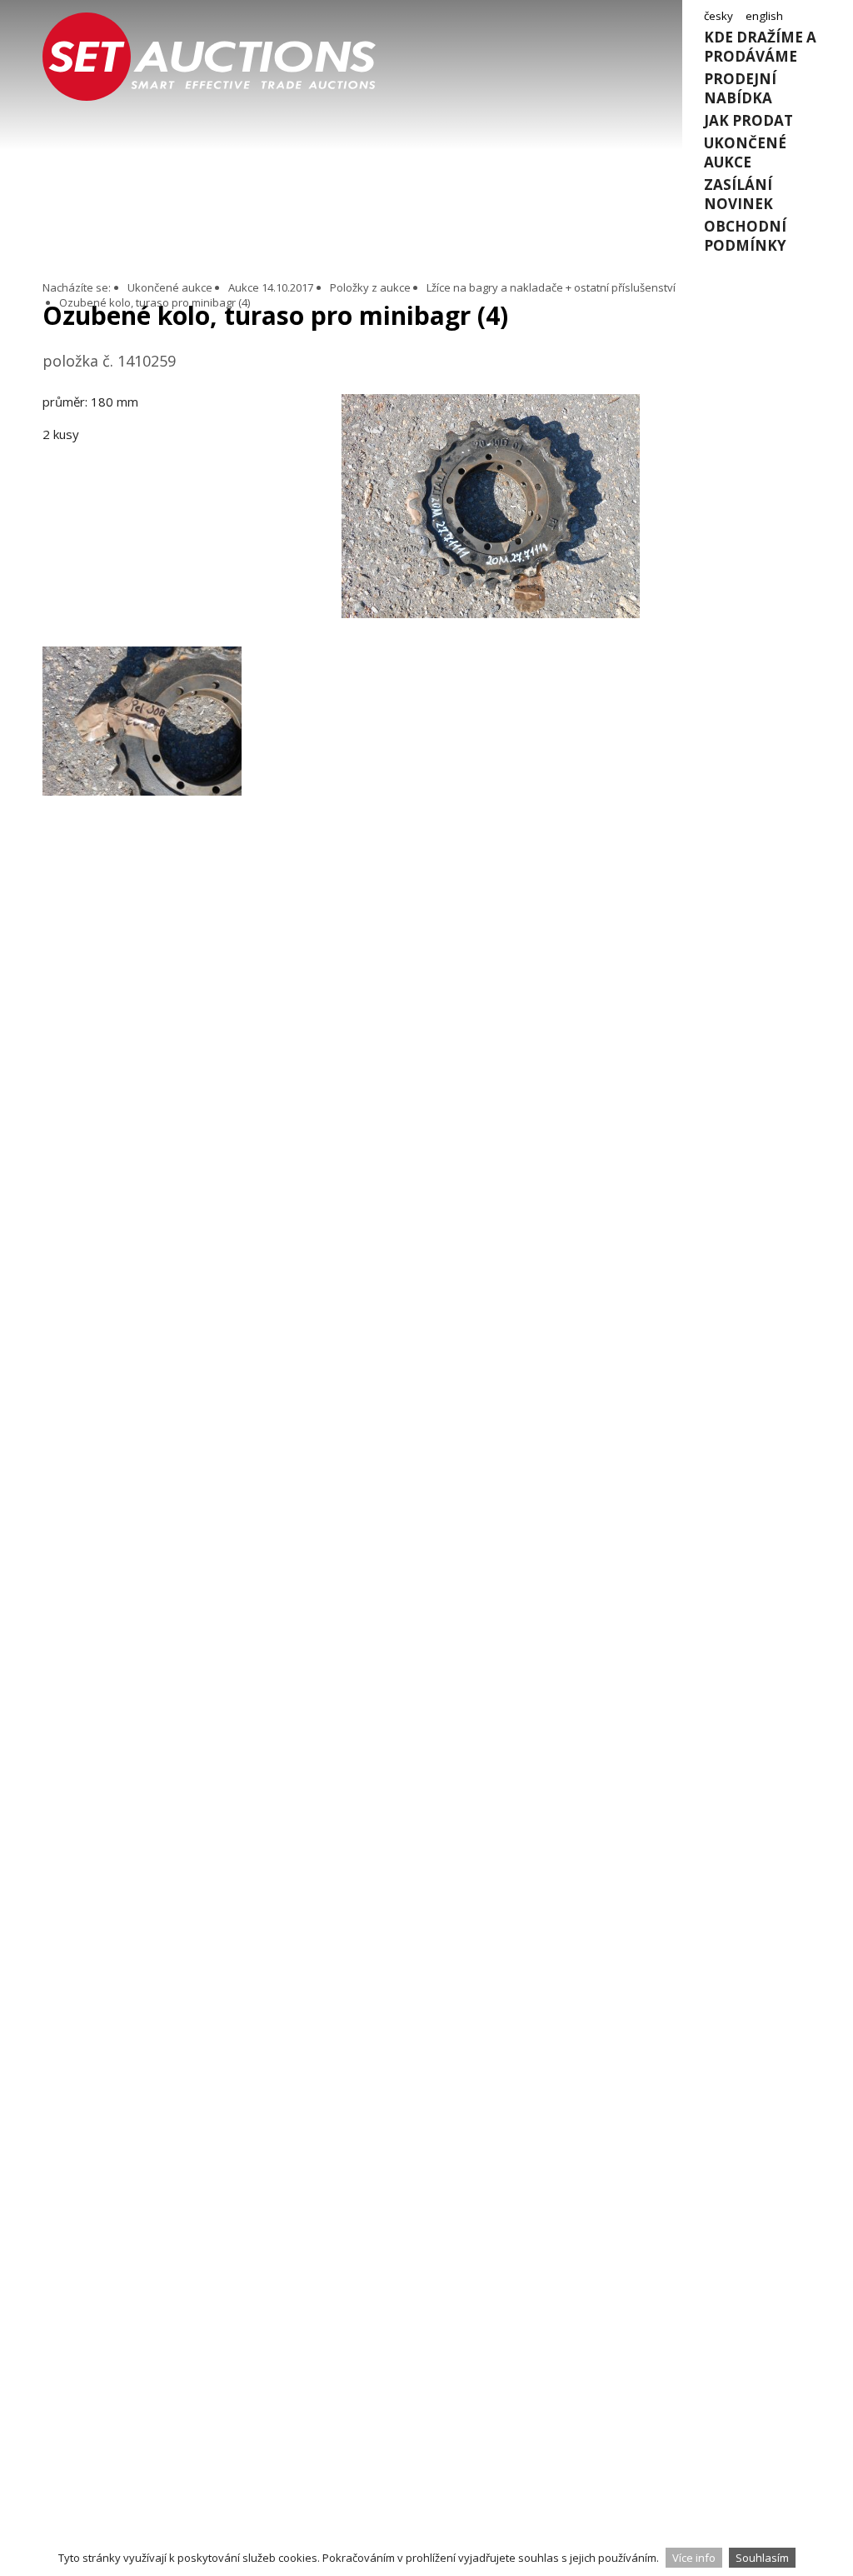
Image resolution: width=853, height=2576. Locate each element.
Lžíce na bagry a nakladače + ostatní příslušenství (551, 287)
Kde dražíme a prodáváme (760, 47)
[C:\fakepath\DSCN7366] (491, 613)
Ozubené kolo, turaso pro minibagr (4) (155, 302)
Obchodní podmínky (745, 236)
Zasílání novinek (738, 194)
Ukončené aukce (745, 152)
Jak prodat (748, 120)
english (764, 16)
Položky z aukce (370, 287)
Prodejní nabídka (740, 88)
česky (718, 16)
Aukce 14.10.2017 (271, 287)
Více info (694, 2558)
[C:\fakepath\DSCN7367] (142, 746)
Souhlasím (762, 2558)
